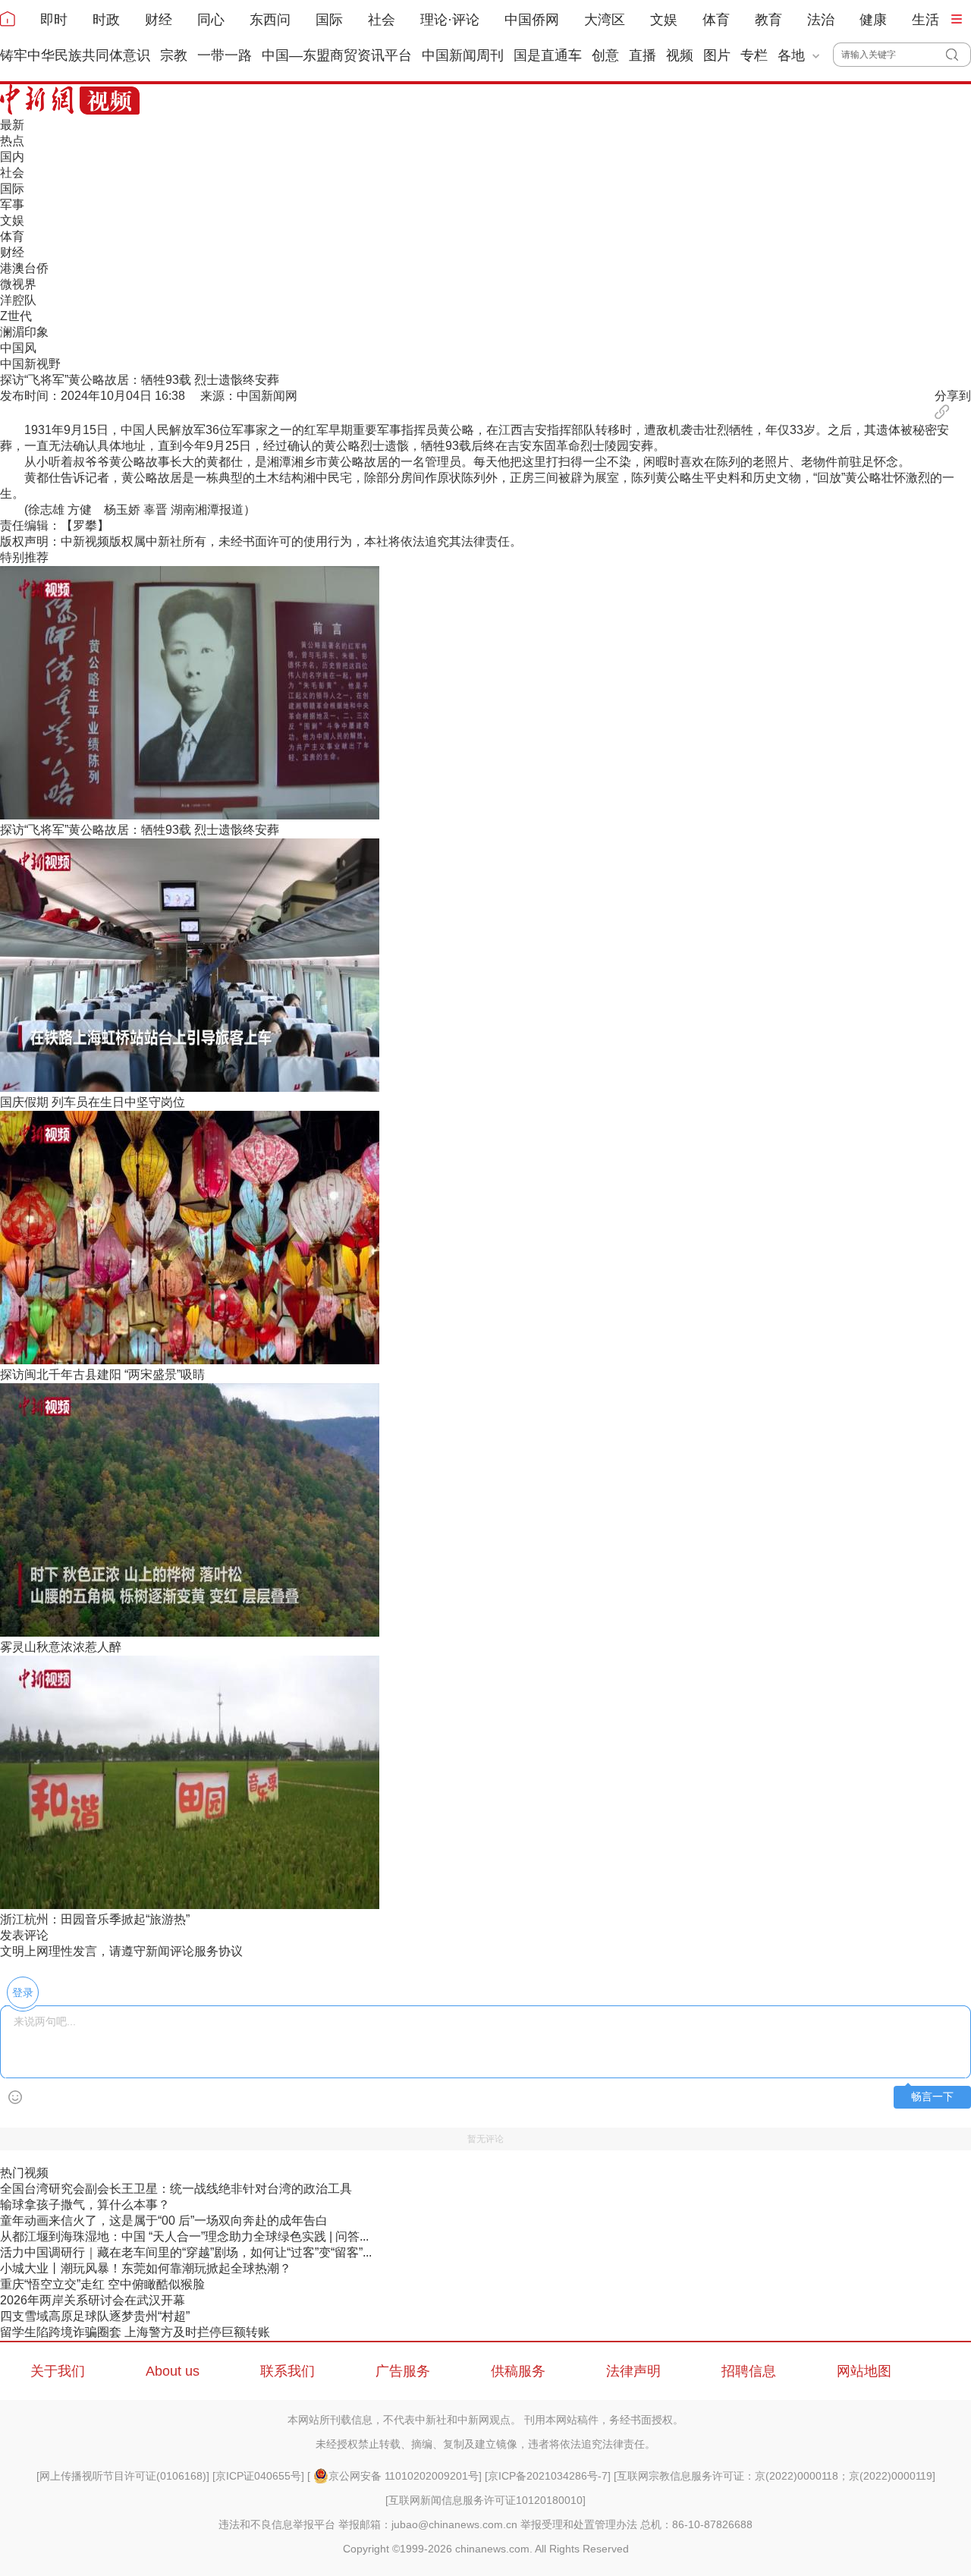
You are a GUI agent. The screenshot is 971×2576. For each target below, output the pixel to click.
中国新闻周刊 (463, 55)
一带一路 (225, 55)
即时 (54, 20)
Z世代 (16, 316)
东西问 (270, 20)
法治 (821, 20)
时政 (106, 20)
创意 (605, 55)
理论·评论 (450, 20)
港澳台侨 (24, 268)
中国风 (18, 348)
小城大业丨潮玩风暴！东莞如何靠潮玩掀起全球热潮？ (146, 2268)
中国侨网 (532, 20)
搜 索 (958, 55)
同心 (211, 20)
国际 (329, 20)
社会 (382, 20)
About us (173, 2371)
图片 (717, 55)
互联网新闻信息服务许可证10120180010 (485, 2500)
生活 (925, 20)
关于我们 (58, 2371)
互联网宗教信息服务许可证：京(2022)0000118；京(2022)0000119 (775, 2476)
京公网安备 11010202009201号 (404, 2476)
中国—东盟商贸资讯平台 (337, 55)
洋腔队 (18, 300)
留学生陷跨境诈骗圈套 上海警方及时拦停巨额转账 (135, 2332)
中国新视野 (30, 364)
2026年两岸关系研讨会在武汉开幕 (93, 2300)
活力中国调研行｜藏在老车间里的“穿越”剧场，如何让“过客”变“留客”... (186, 2252)
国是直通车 (548, 55)
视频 (680, 55)
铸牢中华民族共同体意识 (75, 55)
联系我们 (288, 2371)
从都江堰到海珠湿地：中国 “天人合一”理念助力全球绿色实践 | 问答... (184, 2236)
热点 (12, 141)
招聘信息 (749, 2371)
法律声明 (633, 2371)
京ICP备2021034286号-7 (548, 2476)
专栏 (754, 55)
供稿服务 (518, 2371)
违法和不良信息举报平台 (277, 2524)
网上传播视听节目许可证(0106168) (123, 2476)
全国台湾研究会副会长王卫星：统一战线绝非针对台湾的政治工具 (176, 2189)
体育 (716, 20)
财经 (159, 20)
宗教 (174, 55)
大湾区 (605, 20)
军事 (12, 204)
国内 (12, 157)
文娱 (664, 20)
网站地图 (864, 2371)
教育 (768, 20)
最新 (12, 125)
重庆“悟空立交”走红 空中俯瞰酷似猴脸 (102, 2284)
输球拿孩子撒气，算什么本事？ (85, 2205)
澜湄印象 (24, 332)
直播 (643, 55)
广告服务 (403, 2371)
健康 (873, 20)
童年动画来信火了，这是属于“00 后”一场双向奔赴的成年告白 (164, 2221)
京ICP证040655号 (258, 2476)
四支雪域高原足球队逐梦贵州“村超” (95, 2316)
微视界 (18, 284)
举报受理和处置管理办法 (579, 2524)
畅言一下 (932, 2097)
